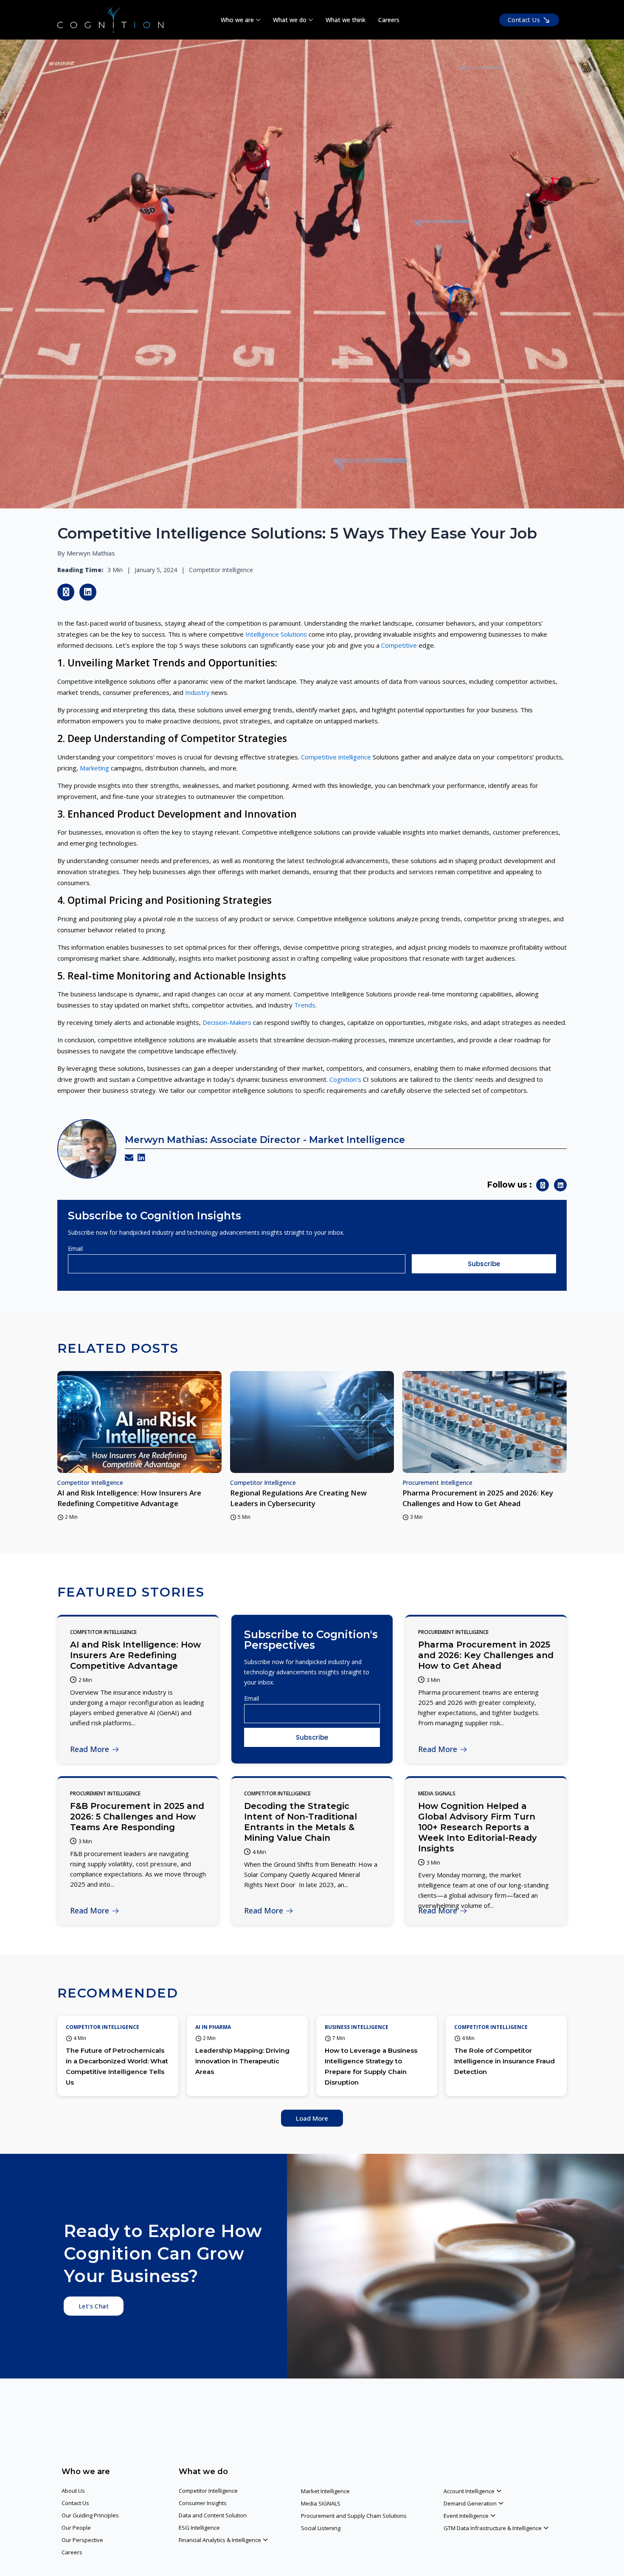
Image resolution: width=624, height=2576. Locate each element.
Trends (305, 1005)
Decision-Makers (227, 1022)
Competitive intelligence (336, 757)
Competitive (399, 645)
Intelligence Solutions (276, 634)
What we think (346, 20)
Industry (197, 692)
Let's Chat (94, 2306)
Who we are (237, 20)
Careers (389, 20)
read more (90, 1749)
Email (75, 1248)
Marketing (94, 768)
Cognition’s (345, 1079)
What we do (290, 20)
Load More (312, 2118)
